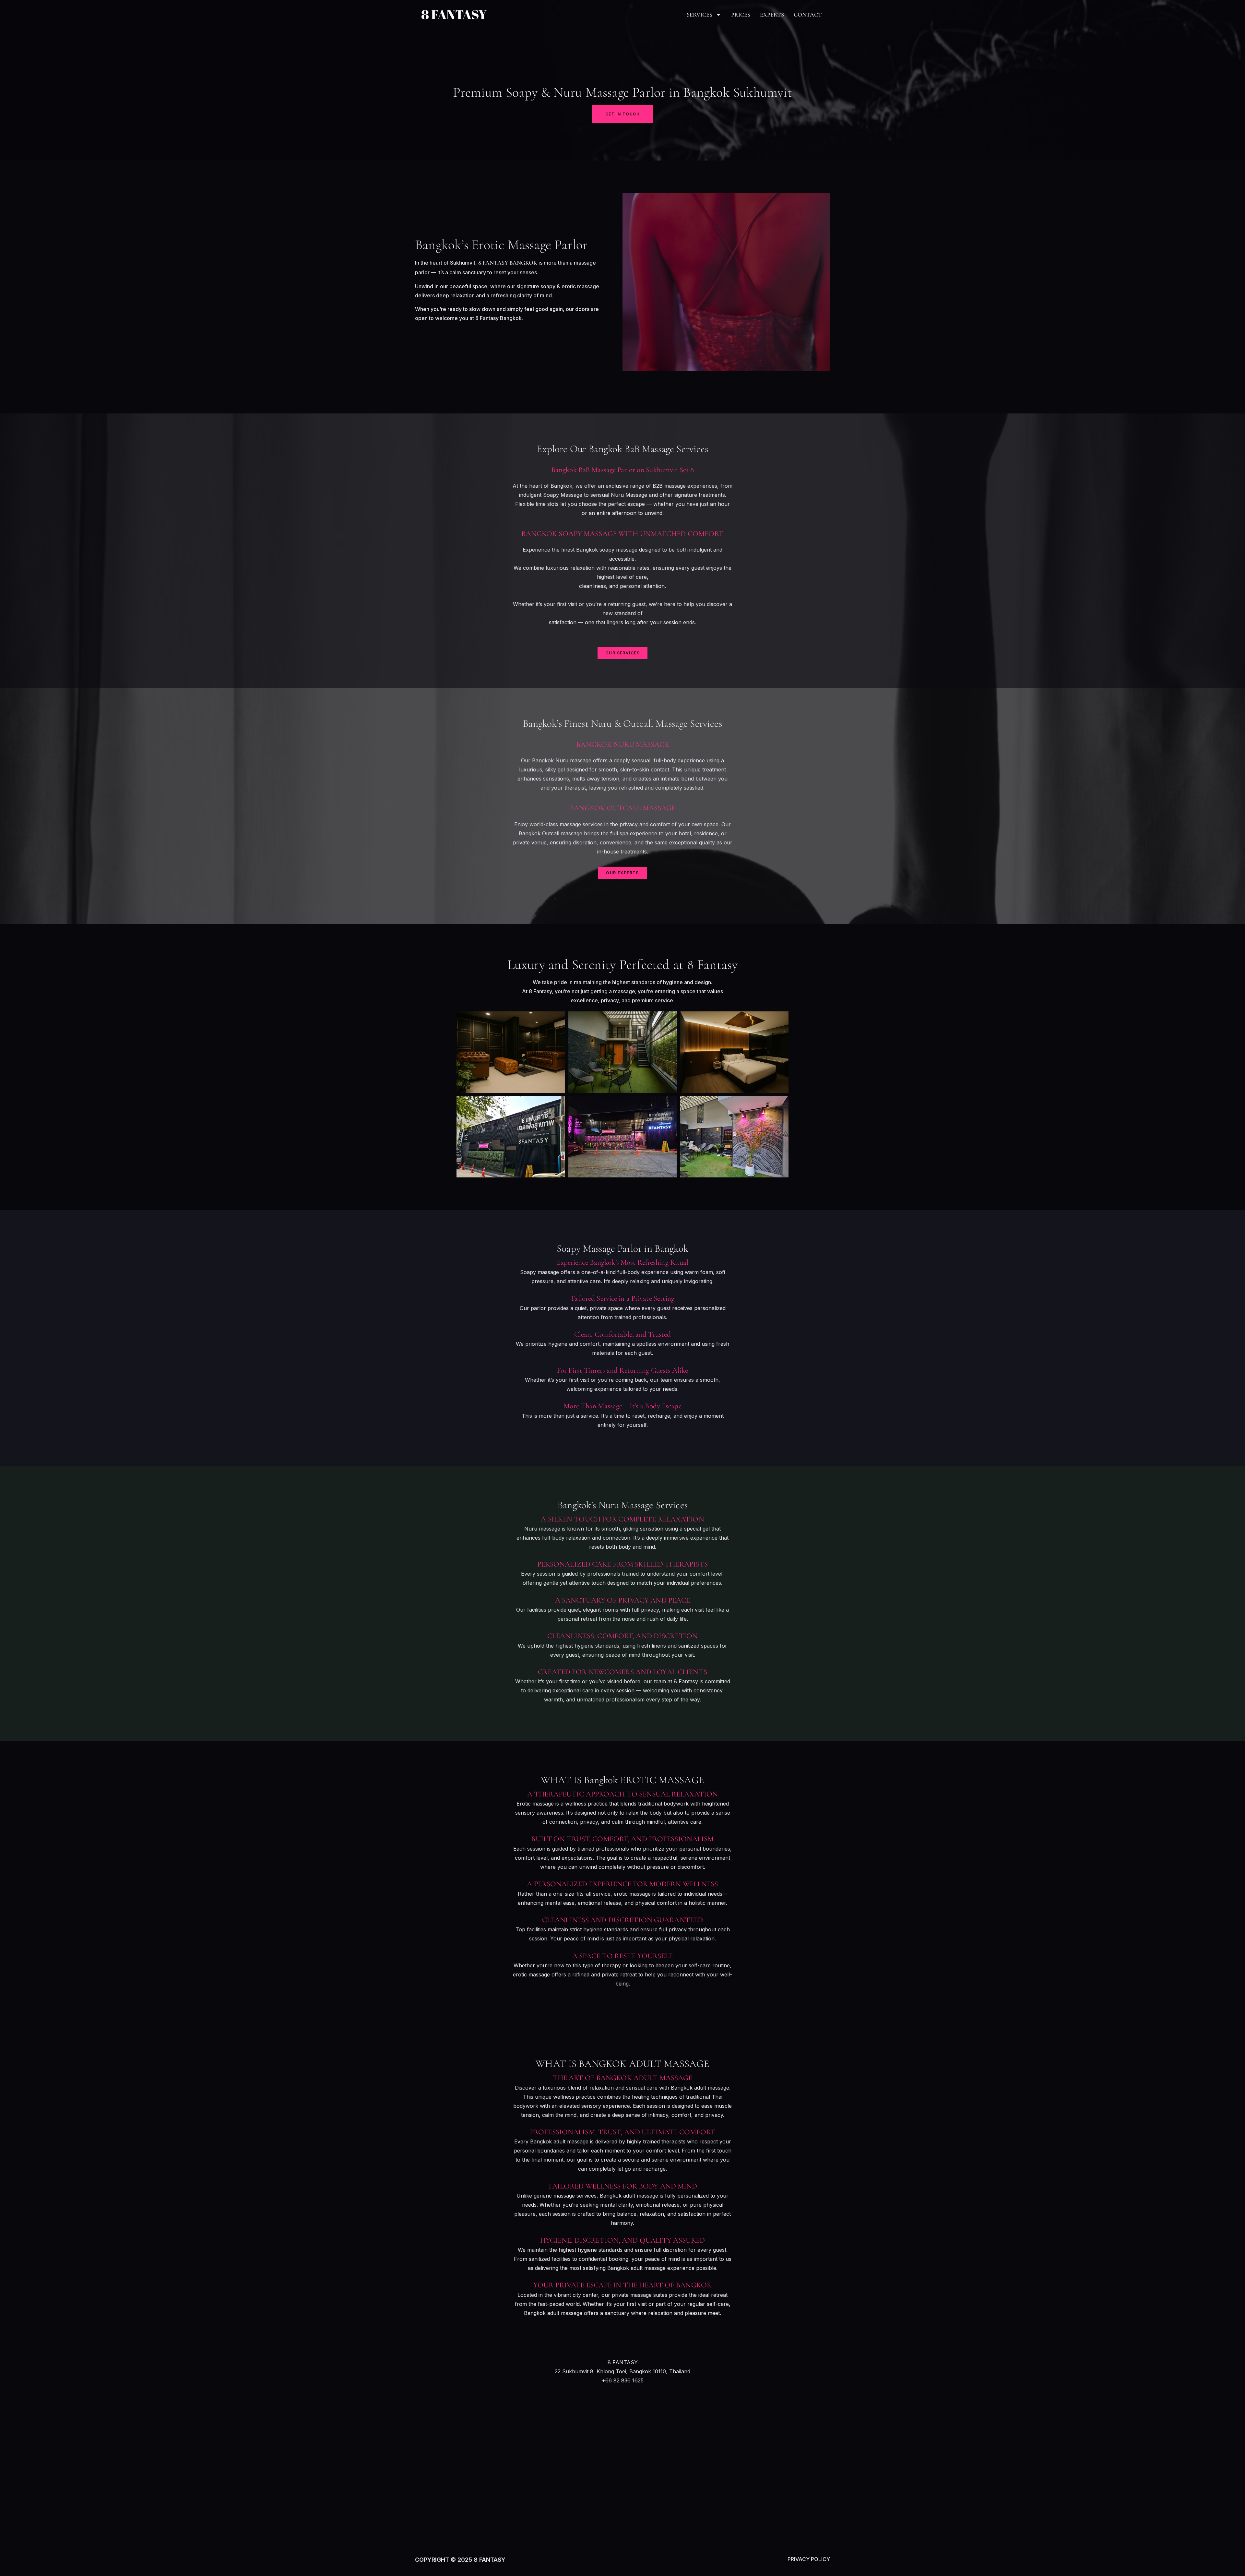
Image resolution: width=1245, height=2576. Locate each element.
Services (700, 15)
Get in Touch (622, 114)
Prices (741, 15)
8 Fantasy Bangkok (508, 263)
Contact (808, 15)
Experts (772, 15)
